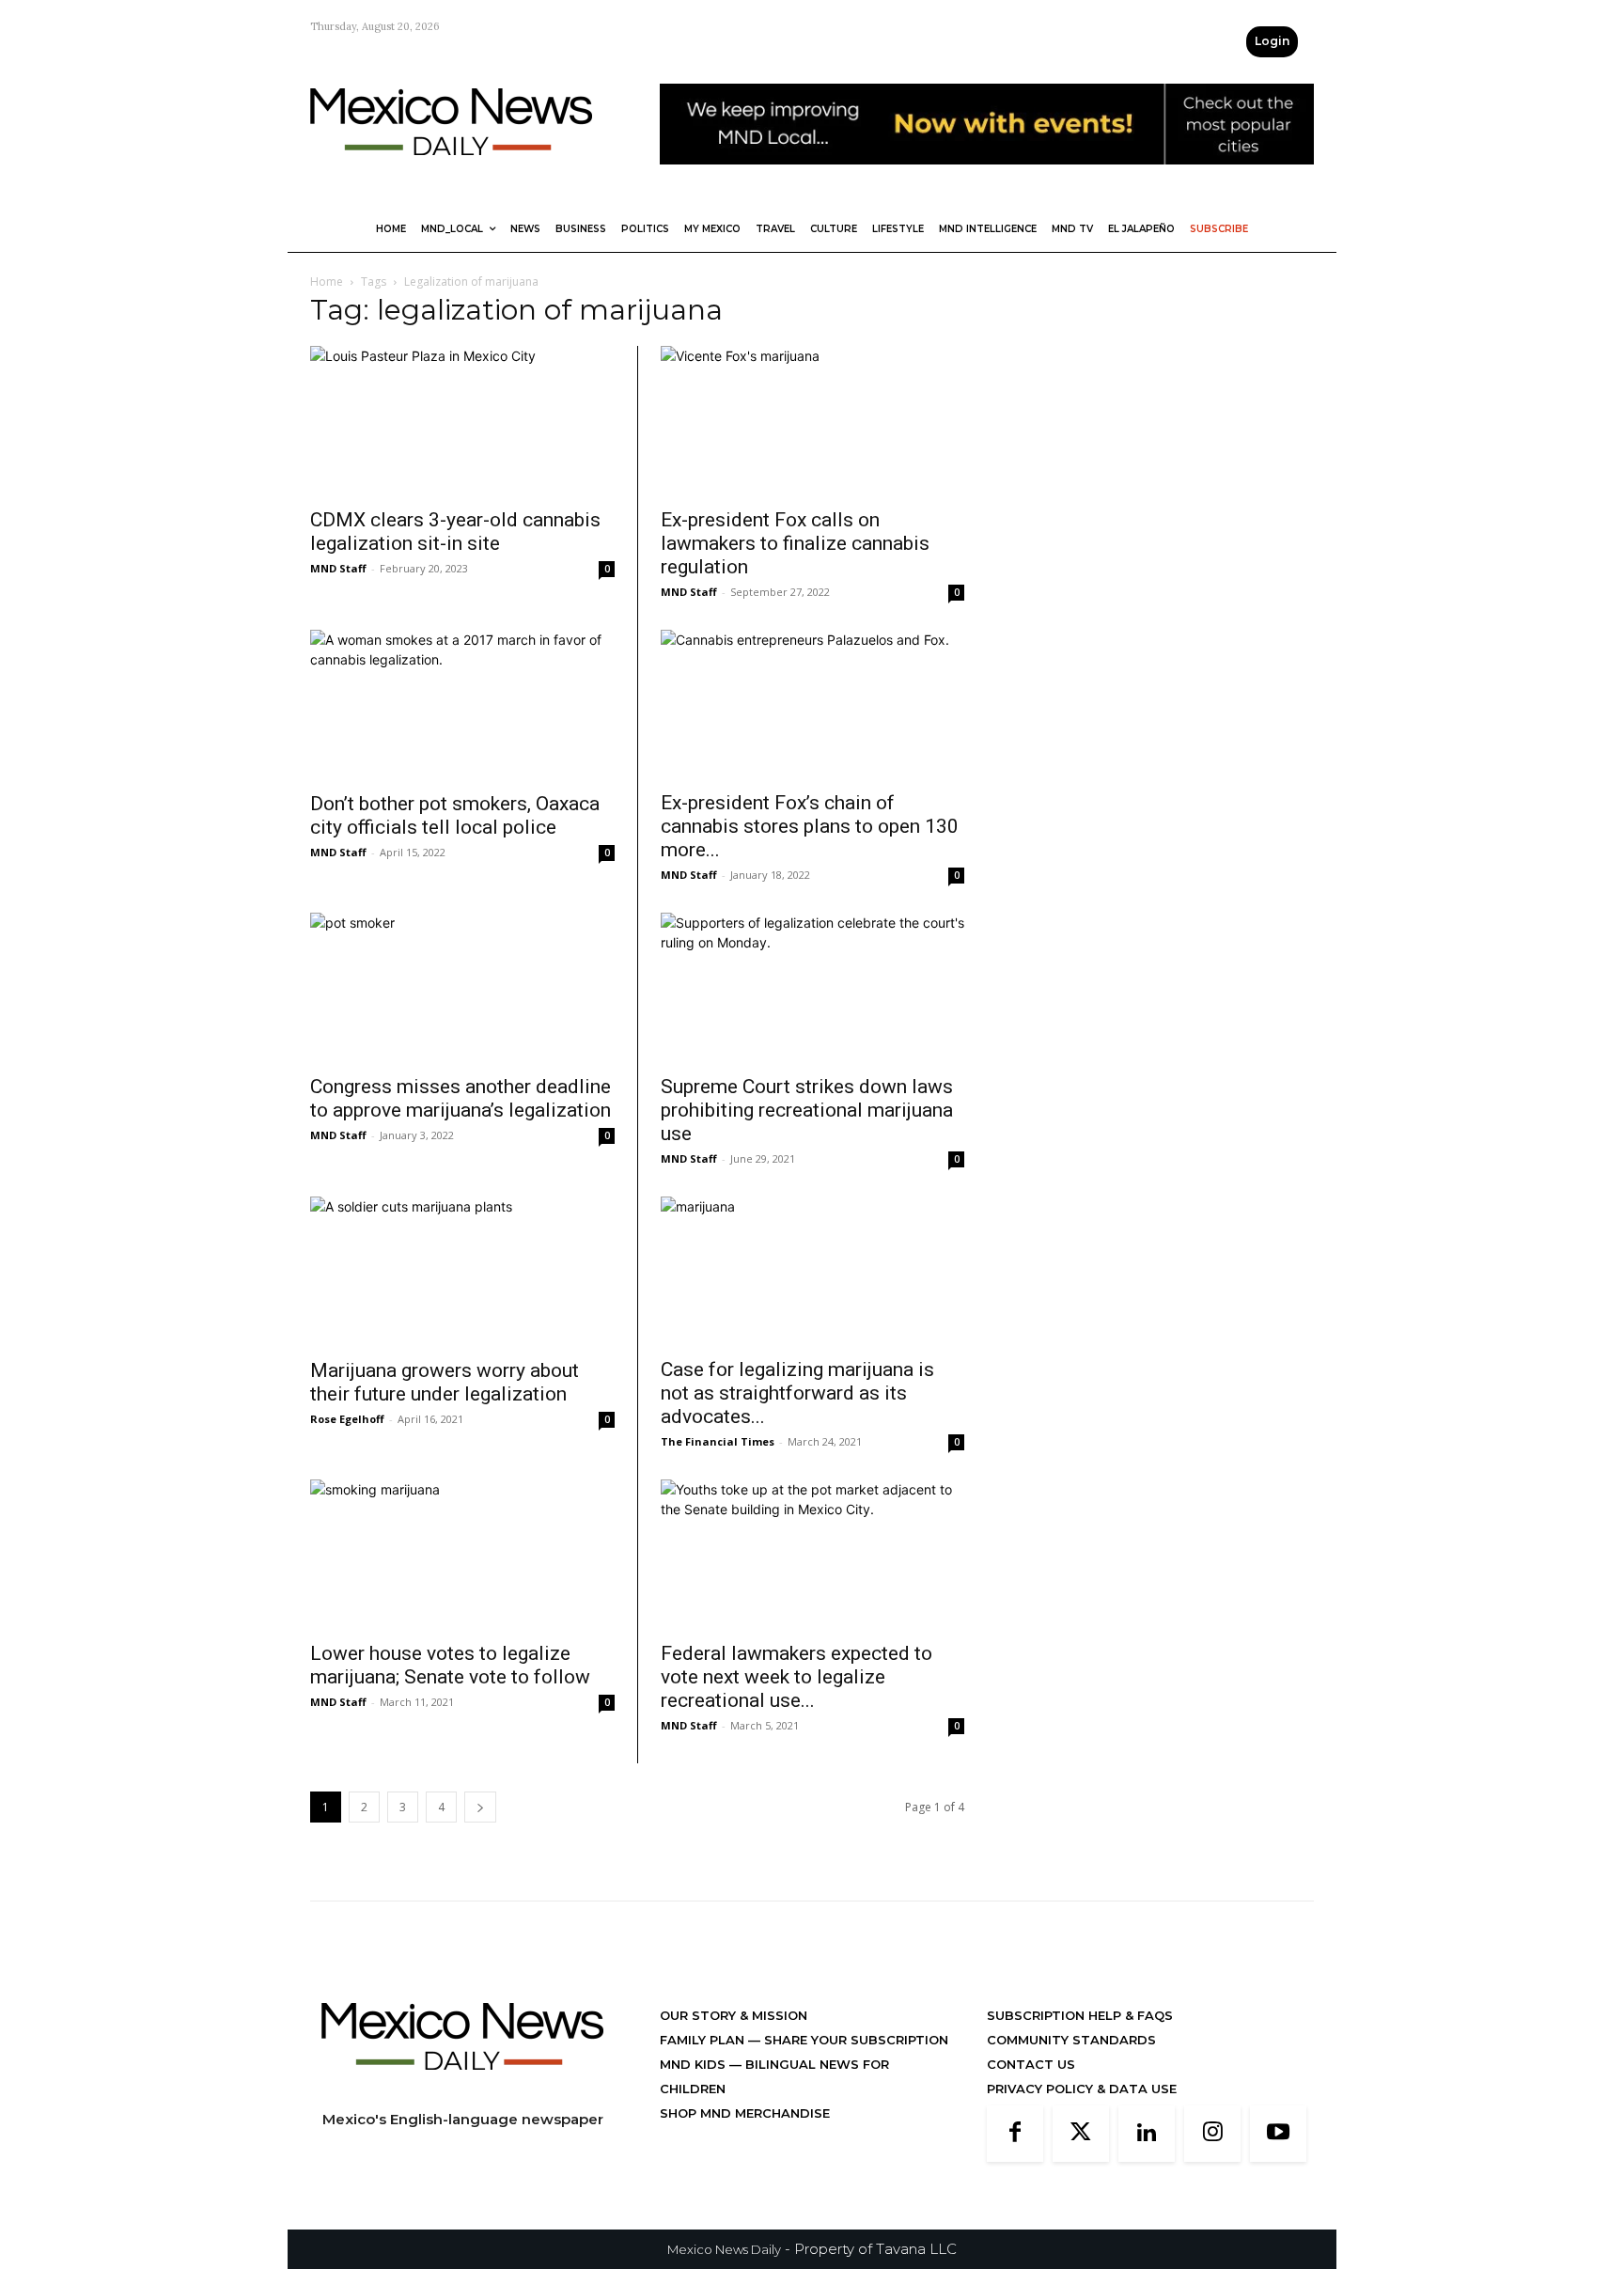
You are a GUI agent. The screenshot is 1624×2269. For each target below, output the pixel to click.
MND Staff (338, 568)
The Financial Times (718, 1441)
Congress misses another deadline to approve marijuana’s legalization (461, 1098)
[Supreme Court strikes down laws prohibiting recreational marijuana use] (812, 988)
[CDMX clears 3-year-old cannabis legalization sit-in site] (462, 421)
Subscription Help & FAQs (1080, 2015)
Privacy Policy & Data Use (1082, 2089)
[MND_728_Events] (987, 179)
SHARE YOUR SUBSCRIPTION (854, 2040)
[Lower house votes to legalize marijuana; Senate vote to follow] (462, 1555)
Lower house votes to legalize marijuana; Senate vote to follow (450, 1665)
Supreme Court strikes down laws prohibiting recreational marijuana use (807, 1110)
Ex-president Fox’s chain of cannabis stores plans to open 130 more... (810, 826)
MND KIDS (695, 2064)
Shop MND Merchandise (745, 2113)
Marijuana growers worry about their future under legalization (445, 1382)
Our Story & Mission (734, 2015)
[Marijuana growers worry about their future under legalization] (462, 1272)
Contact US (1031, 2064)
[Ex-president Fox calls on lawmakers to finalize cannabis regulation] (812, 421)
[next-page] (480, 1807)
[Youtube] (1278, 2134)
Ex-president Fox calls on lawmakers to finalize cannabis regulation (795, 543)
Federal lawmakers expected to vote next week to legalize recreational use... (796, 1677)
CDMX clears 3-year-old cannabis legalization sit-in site (455, 532)
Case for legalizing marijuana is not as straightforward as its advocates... (797, 1393)
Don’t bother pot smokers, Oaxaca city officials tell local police (455, 815)
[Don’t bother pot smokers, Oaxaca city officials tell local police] (462, 705)
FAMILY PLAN (704, 2040)
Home (327, 282)
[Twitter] (1081, 2134)
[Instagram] (1212, 2134)
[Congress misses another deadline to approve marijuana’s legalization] (462, 988)
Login (1272, 41)
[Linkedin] (1147, 2134)
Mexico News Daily (724, 2249)
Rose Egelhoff (347, 1419)
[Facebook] (1015, 2134)
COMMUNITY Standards (1071, 2040)
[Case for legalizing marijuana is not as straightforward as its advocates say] (812, 1272)
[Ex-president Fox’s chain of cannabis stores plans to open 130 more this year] (812, 705)
